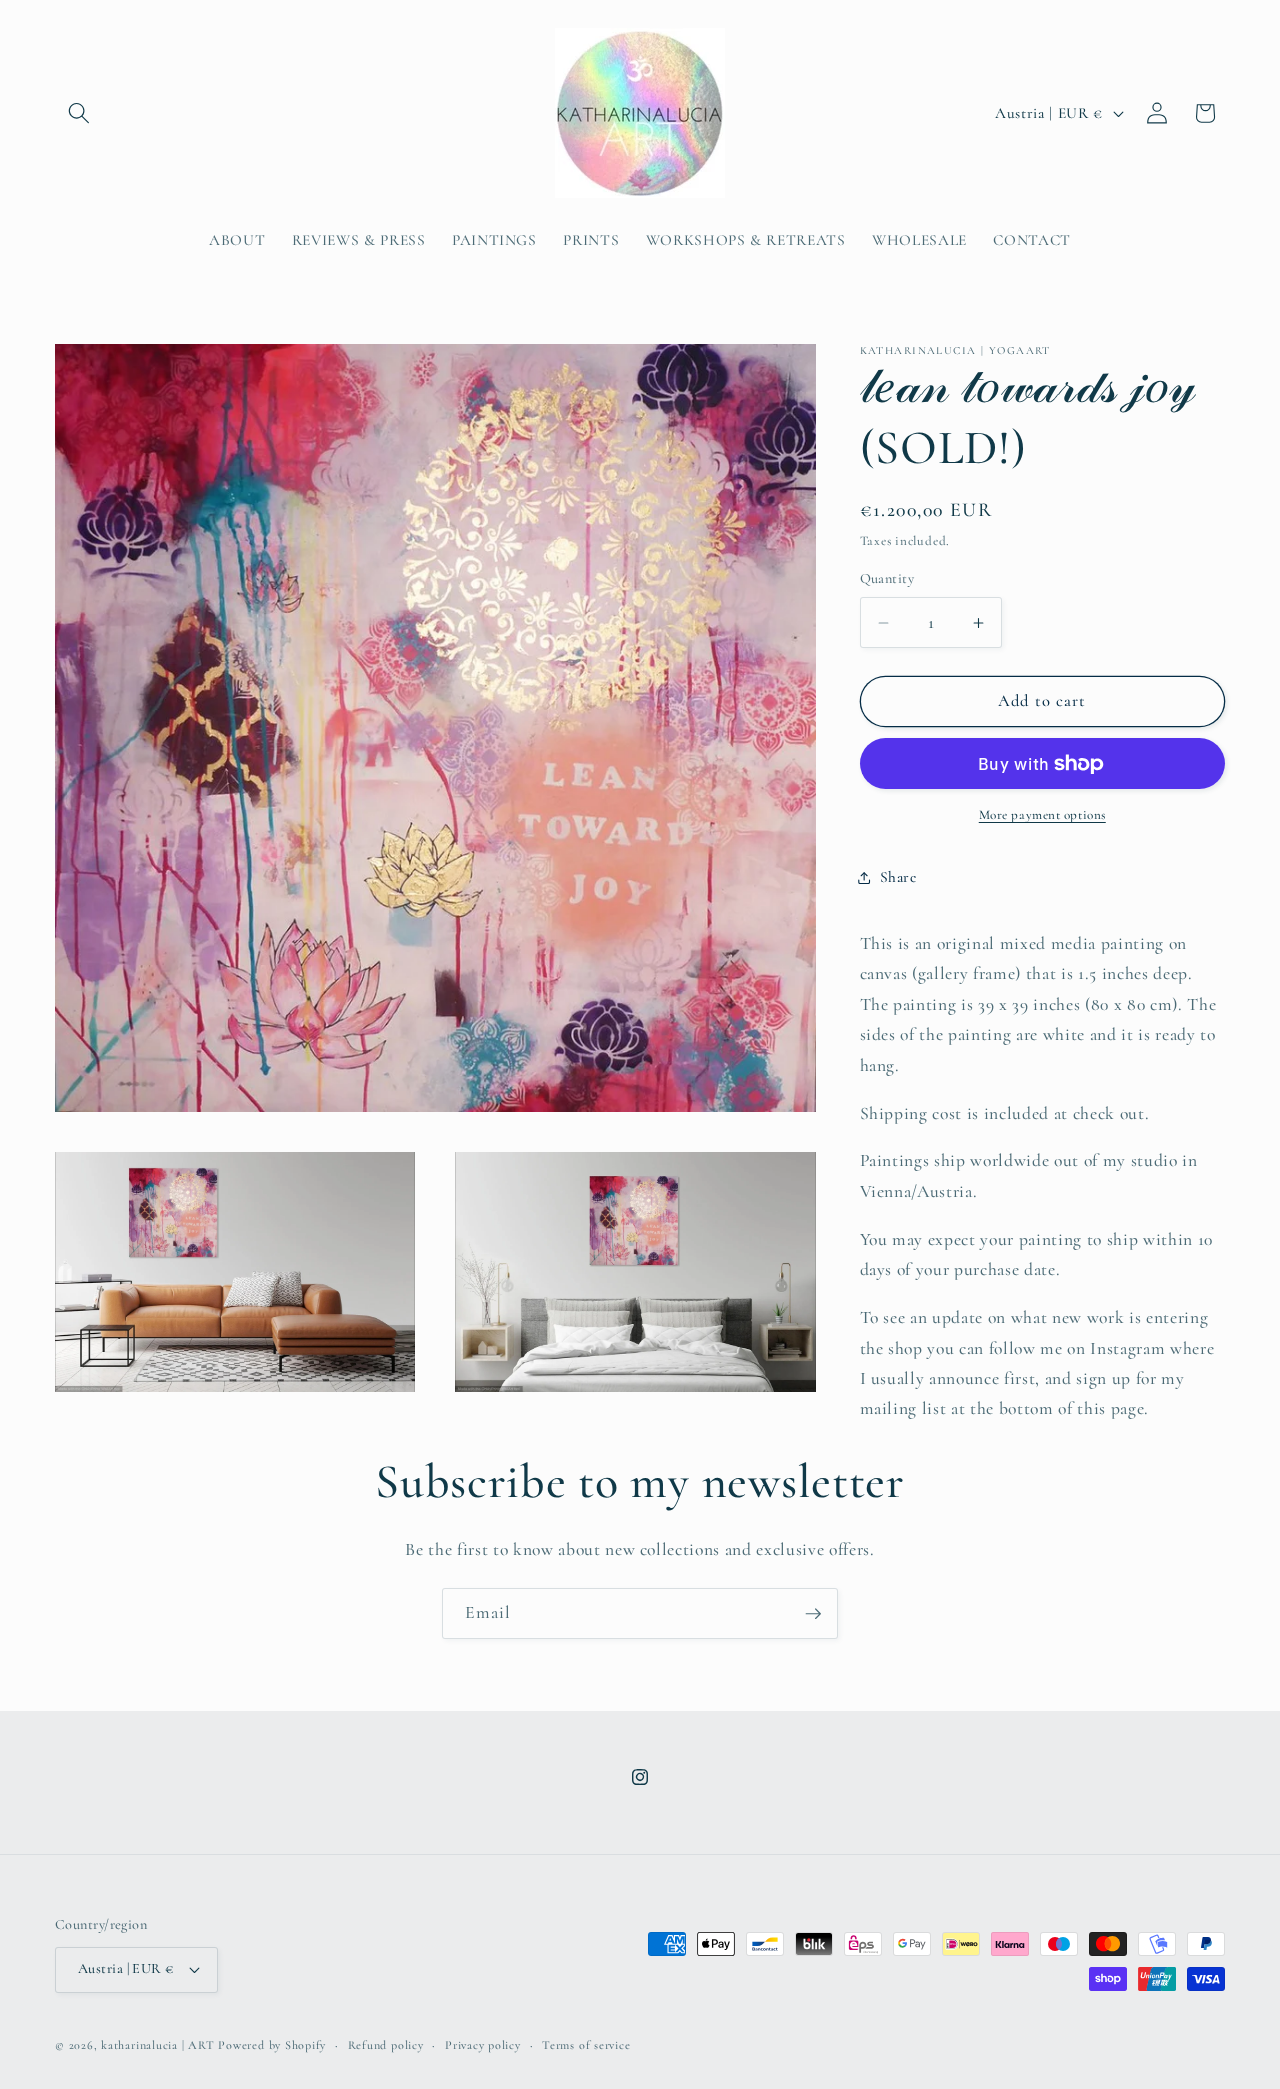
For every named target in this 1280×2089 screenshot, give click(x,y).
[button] (79, 113)
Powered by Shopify (272, 2045)
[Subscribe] (813, 1614)
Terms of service (586, 2045)
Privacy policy (483, 2045)
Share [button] (898, 877)
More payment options (1042, 815)
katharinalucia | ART (157, 2045)
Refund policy (386, 2045)
